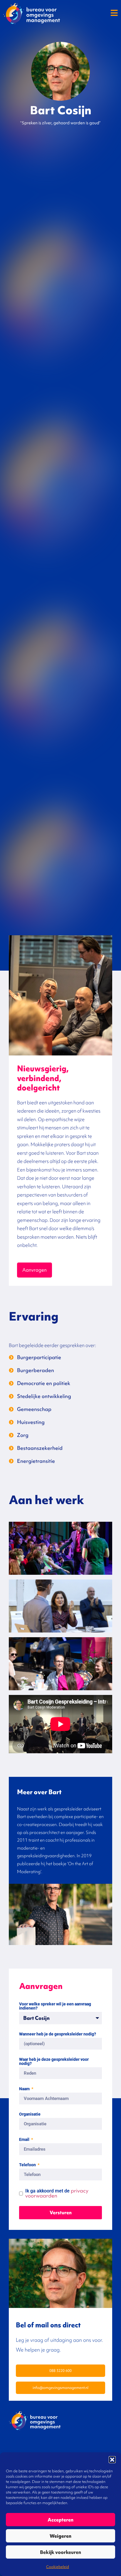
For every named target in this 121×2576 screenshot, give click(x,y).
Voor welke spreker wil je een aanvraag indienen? (55, 2006)
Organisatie (30, 2114)
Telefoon (28, 2165)
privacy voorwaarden (57, 2193)
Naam (25, 2089)
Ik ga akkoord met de (57, 2193)
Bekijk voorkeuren (60, 2552)
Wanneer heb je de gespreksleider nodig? (58, 2034)
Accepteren (60, 2520)
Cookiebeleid (58, 2567)
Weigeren (60, 2536)
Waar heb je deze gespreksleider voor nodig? (54, 2062)
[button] (112, 2460)
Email (25, 2140)
